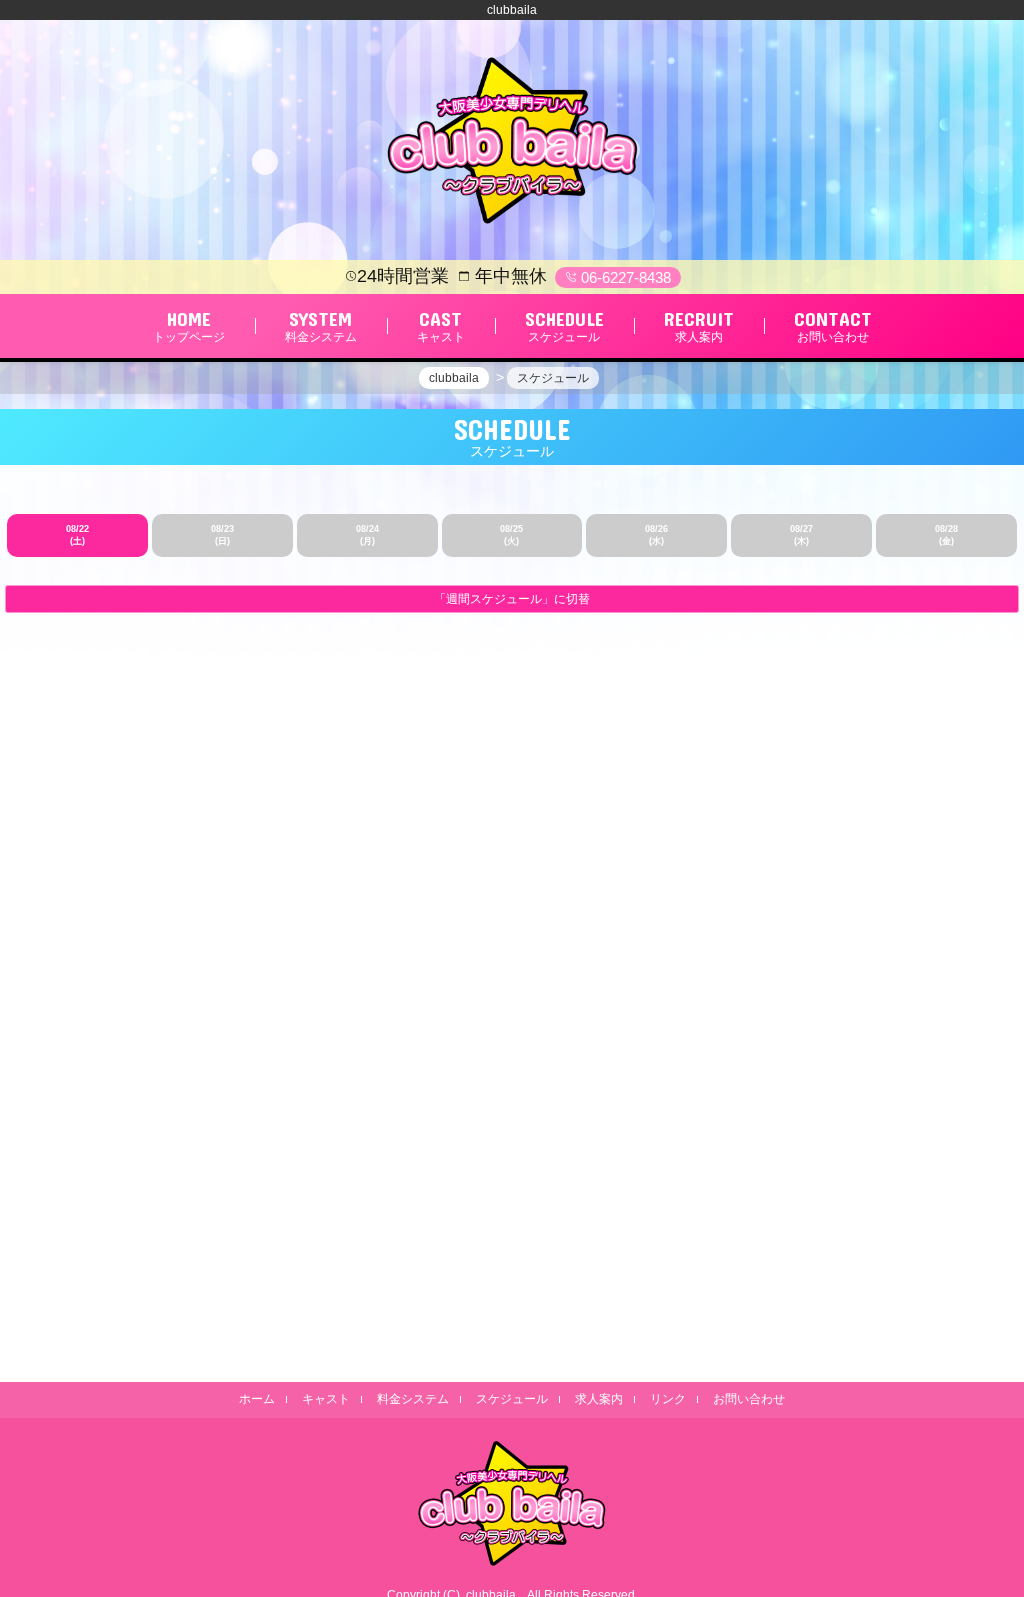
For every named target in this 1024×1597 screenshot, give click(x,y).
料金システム (413, 1399)
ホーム (257, 1399)
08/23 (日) (222, 535)
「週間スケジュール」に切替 (512, 599)
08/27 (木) (801, 535)
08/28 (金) (946, 535)
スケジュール (512, 1399)
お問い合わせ (749, 1399)
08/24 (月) (367, 535)
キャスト (326, 1399)
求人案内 (599, 1399)
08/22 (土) (77, 535)
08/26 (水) (656, 535)
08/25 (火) (511, 535)
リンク (668, 1399)
